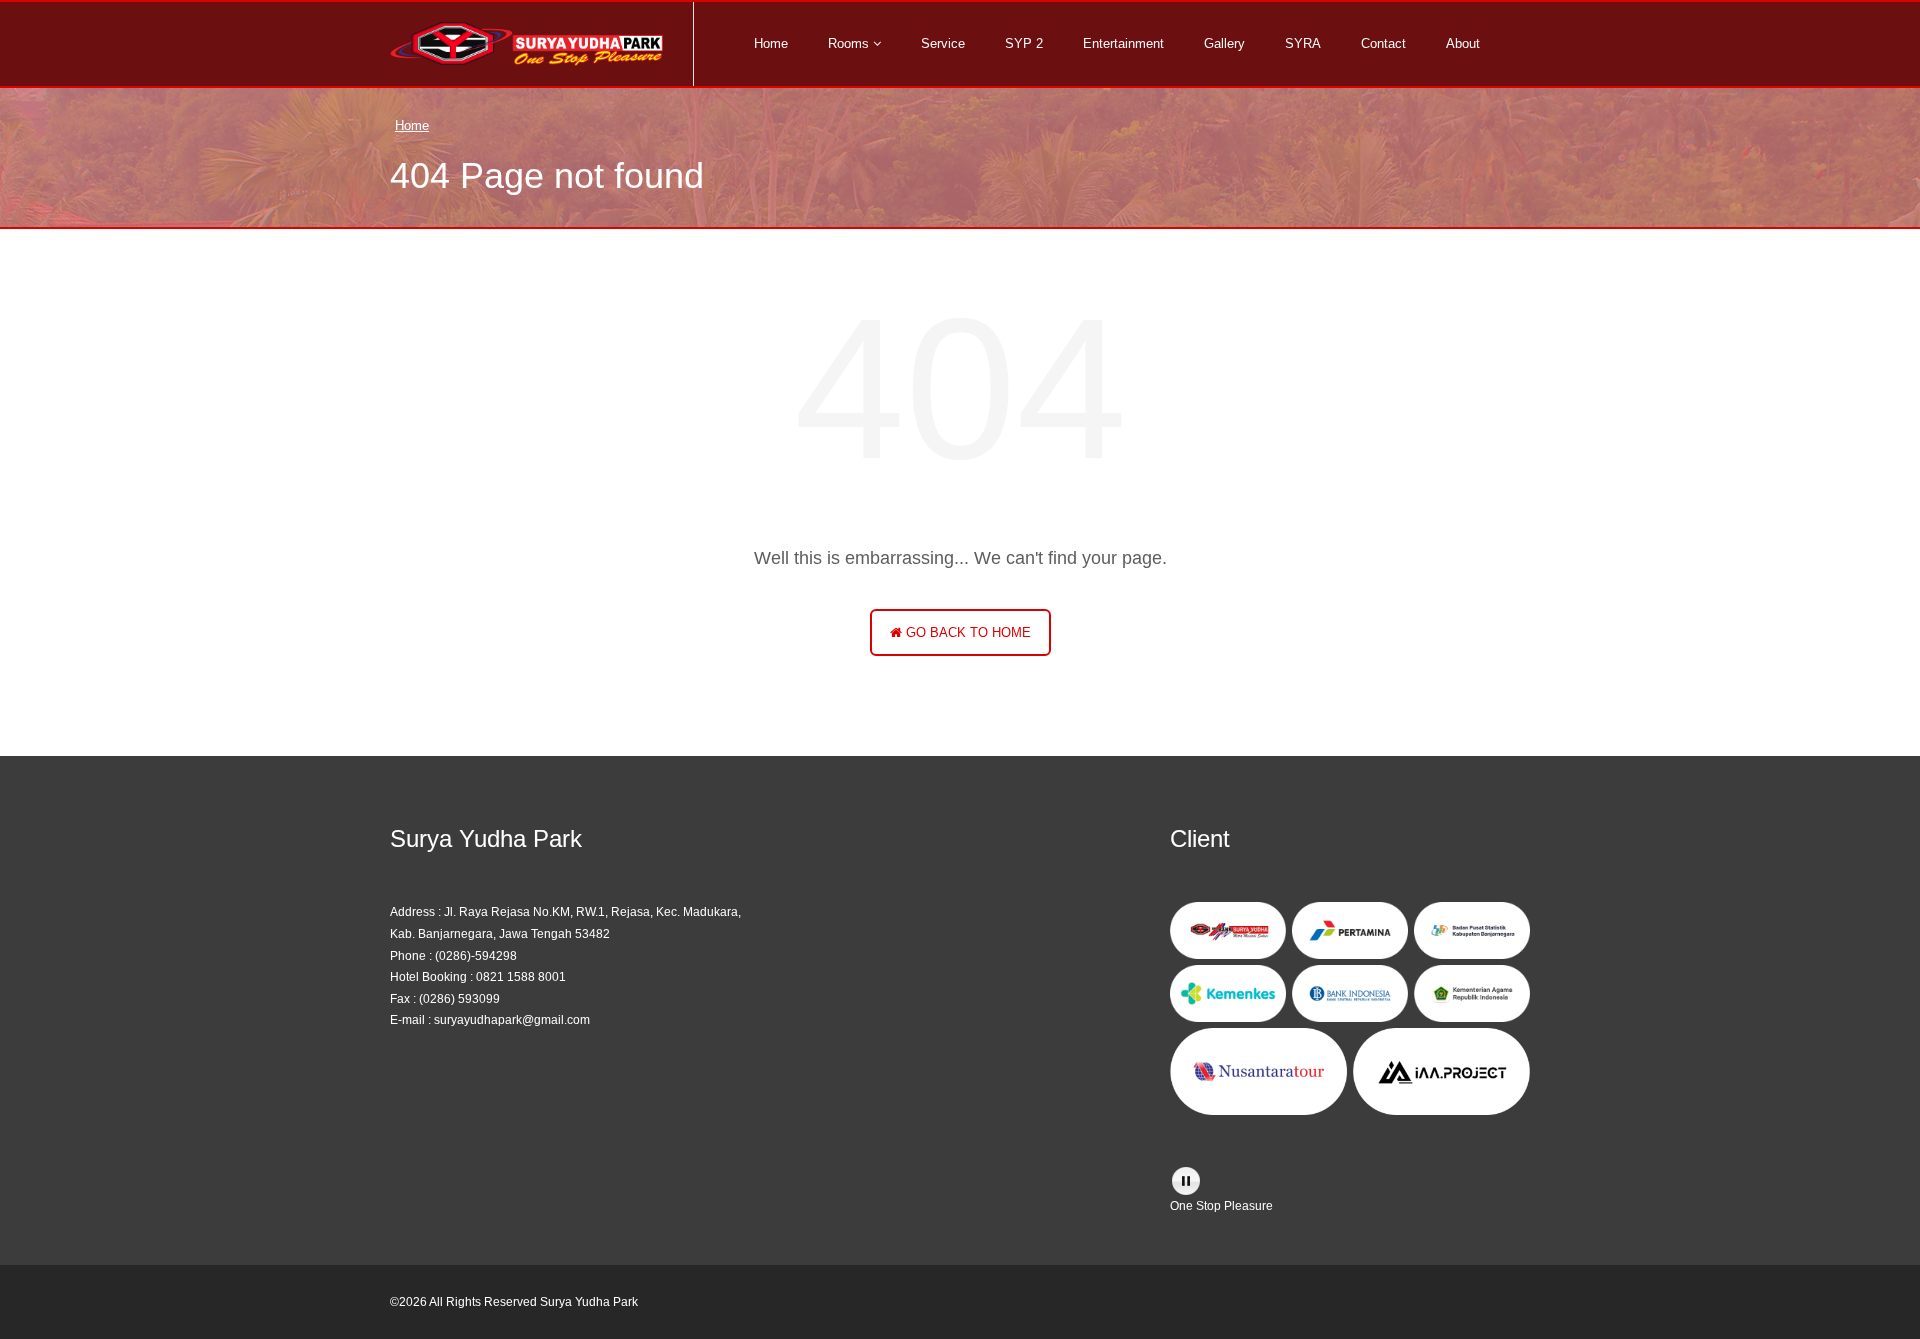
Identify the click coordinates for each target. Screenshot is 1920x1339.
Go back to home (966, 632)
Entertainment (1123, 43)
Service (943, 43)
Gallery (1224, 43)
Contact (1383, 43)
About (1463, 43)
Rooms (850, 43)
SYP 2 (1024, 43)
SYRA (1303, 43)
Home (771, 43)
